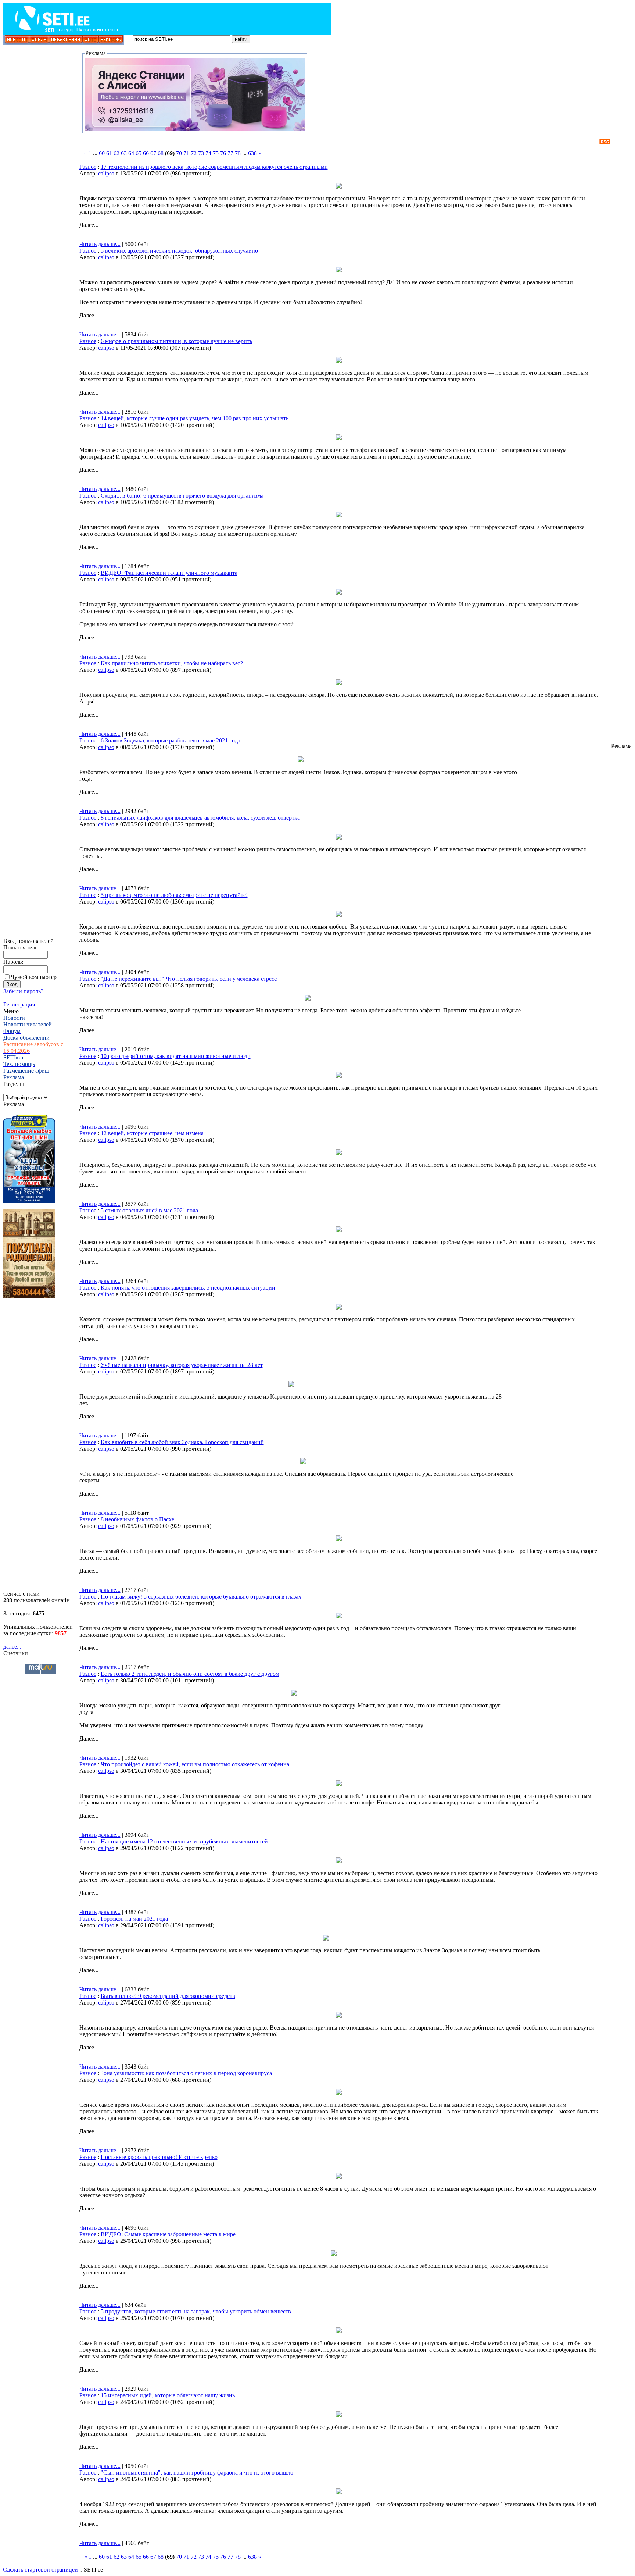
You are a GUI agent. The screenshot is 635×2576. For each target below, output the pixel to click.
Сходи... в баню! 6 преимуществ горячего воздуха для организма (182, 496)
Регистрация (19, 1004)
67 (153, 153)
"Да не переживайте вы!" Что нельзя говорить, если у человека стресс (189, 979)
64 (131, 153)
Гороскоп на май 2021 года (134, 1919)
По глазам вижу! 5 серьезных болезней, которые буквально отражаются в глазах (201, 1597)
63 (124, 153)
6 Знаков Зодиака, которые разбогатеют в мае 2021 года (171, 740)
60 (102, 153)
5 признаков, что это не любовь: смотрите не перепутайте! (174, 895)
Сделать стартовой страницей (40, 2570)
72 (194, 153)
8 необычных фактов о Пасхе (137, 1519)
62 (116, 153)
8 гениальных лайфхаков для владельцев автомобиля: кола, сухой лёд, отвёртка (200, 818)
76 (223, 153)
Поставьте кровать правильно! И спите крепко (159, 2157)
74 (208, 153)
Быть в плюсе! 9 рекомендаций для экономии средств (168, 1996)
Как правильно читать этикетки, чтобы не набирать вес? (172, 663)
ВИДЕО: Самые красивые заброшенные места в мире (168, 2234)
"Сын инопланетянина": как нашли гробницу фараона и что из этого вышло (197, 2472)
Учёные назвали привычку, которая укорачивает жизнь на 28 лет (182, 1365)
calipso (106, 173)
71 (186, 153)
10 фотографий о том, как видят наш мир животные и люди (176, 1056)
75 (216, 153)
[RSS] (605, 142)
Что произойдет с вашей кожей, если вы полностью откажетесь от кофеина (195, 1764)
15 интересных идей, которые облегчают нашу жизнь (168, 2395)
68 (161, 153)
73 (201, 153)
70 (179, 153)
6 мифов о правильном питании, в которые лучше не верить (176, 341)
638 (252, 153)
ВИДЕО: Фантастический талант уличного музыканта (169, 573)
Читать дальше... (100, 244)
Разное (88, 167)
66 (146, 153)
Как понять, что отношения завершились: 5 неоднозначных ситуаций (188, 1288)
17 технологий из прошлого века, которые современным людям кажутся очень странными (214, 167)
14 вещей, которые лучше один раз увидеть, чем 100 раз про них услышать (195, 418)
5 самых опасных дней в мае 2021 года (149, 1210)
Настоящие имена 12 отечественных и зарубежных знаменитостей (184, 1841)
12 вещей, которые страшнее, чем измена (152, 1133)
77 (230, 153)
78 (238, 153)
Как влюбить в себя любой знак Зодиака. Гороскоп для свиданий (182, 1442)
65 (139, 153)
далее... (12, 1647)
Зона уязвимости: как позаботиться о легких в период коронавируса (186, 2073)
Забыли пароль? (23, 991)
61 (109, 153)
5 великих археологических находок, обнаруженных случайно (179, 251)
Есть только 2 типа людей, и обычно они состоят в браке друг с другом (190, 1674)
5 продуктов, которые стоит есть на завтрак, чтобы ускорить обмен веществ (196, 2311)
